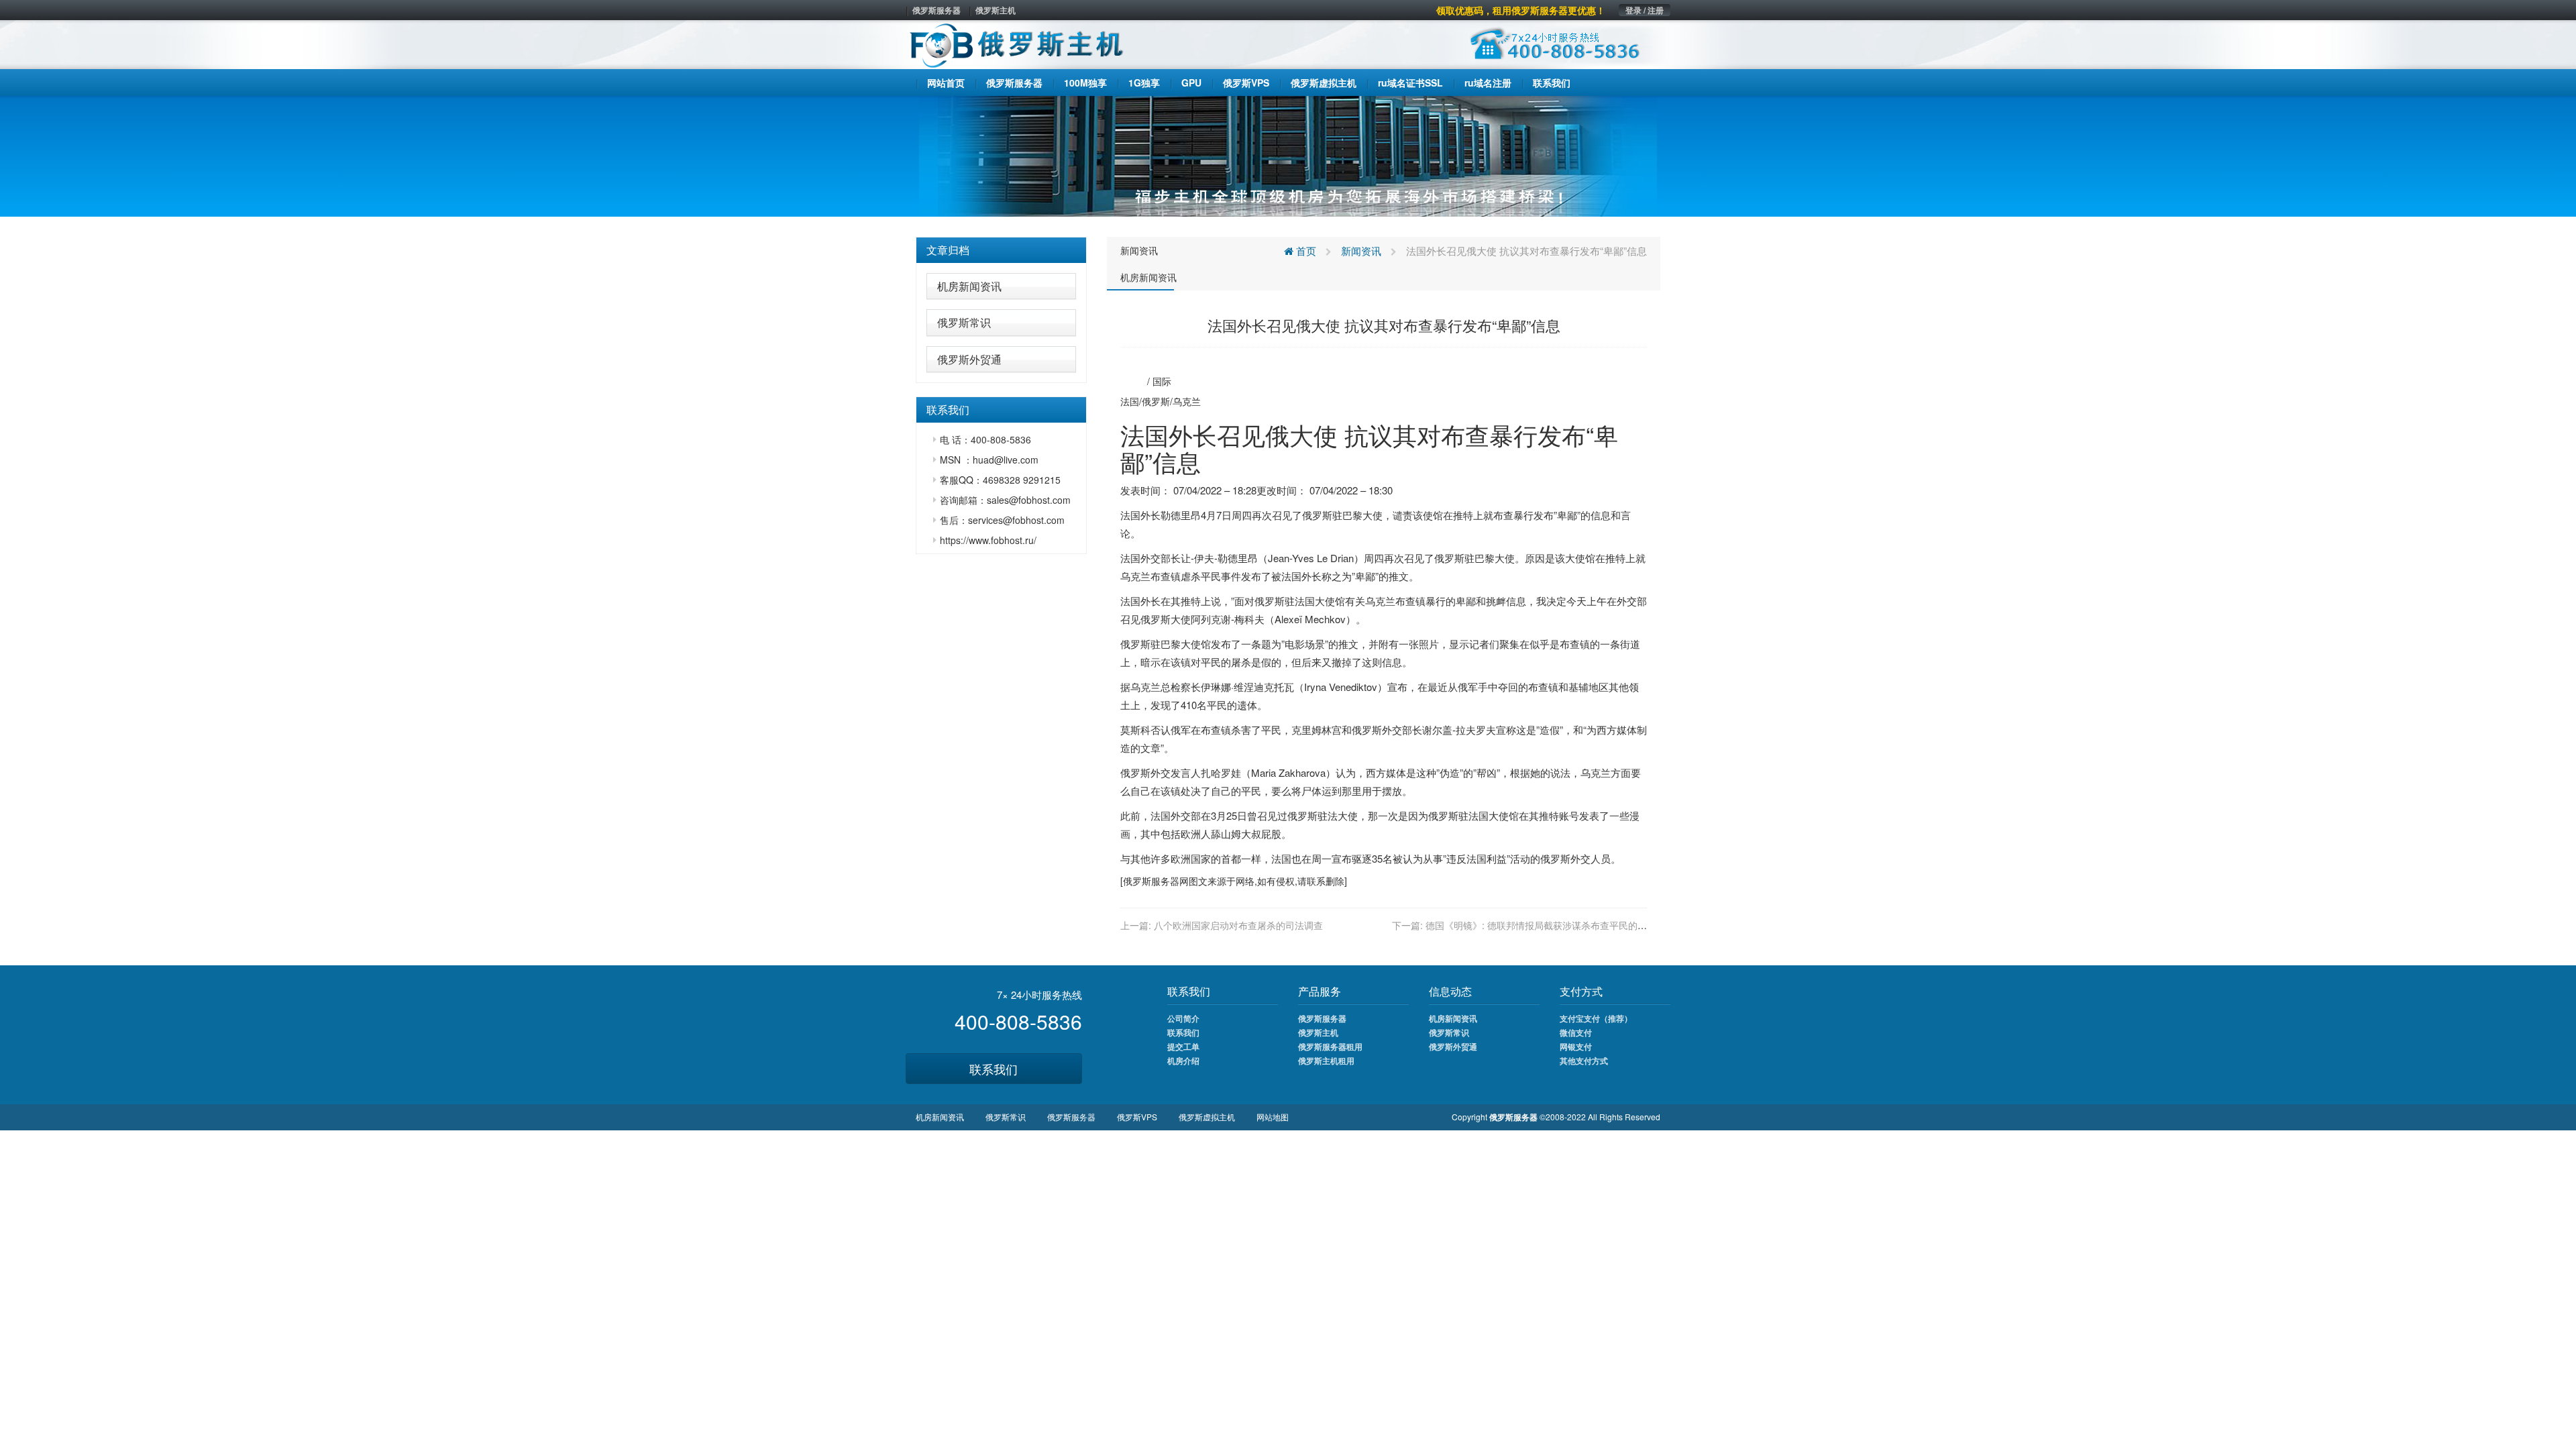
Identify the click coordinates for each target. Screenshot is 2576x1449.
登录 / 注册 (1645, 10)
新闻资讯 (1139, 250)
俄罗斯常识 (964, 322)
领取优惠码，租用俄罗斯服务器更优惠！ (1521, 10)
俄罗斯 (1156, 401)
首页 (1305, 251)
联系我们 (994, 1069)
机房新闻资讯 (969, 286)
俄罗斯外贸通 (969, 359)
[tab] (1001, 250)
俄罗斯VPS (1137, 1117)
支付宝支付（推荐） (1596, 1018)
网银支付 (1576, 1046)
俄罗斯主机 (996, 10)
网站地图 (1273, 1117)
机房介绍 (1183, 1061)
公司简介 (1183, 1018)
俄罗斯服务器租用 (1330, 1046)
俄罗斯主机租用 (1326, 1061)
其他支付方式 (1584, 1061)
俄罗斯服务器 (936, 10)
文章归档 (948, 250)
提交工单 (1183, 1046)
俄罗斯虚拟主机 (1207, 1117)
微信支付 (1576, 1032)
